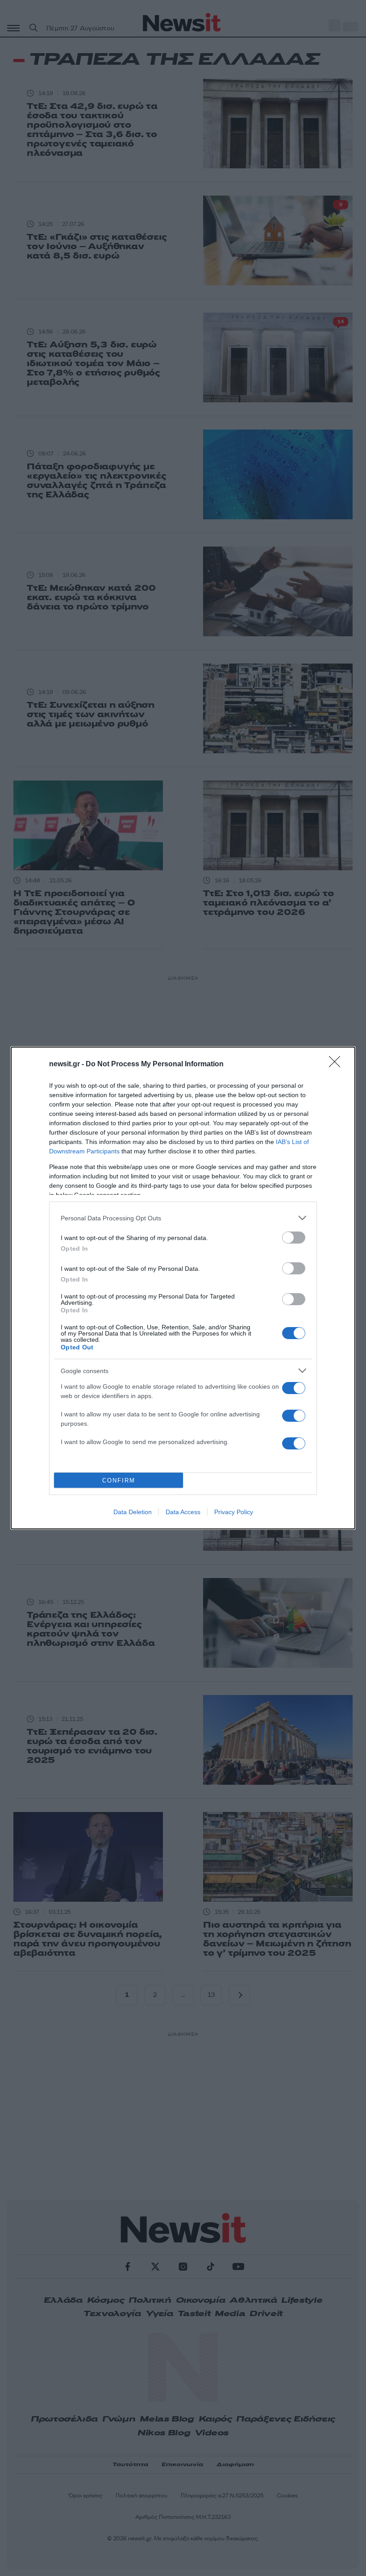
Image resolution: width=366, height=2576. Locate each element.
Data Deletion (133, 1512)
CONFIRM (119, 1480)
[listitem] (183, 1218)
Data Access (183, 1512)
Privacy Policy (234, 1512)
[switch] (294, 1238)
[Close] (337, 1065)
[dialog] (183, 1288)
